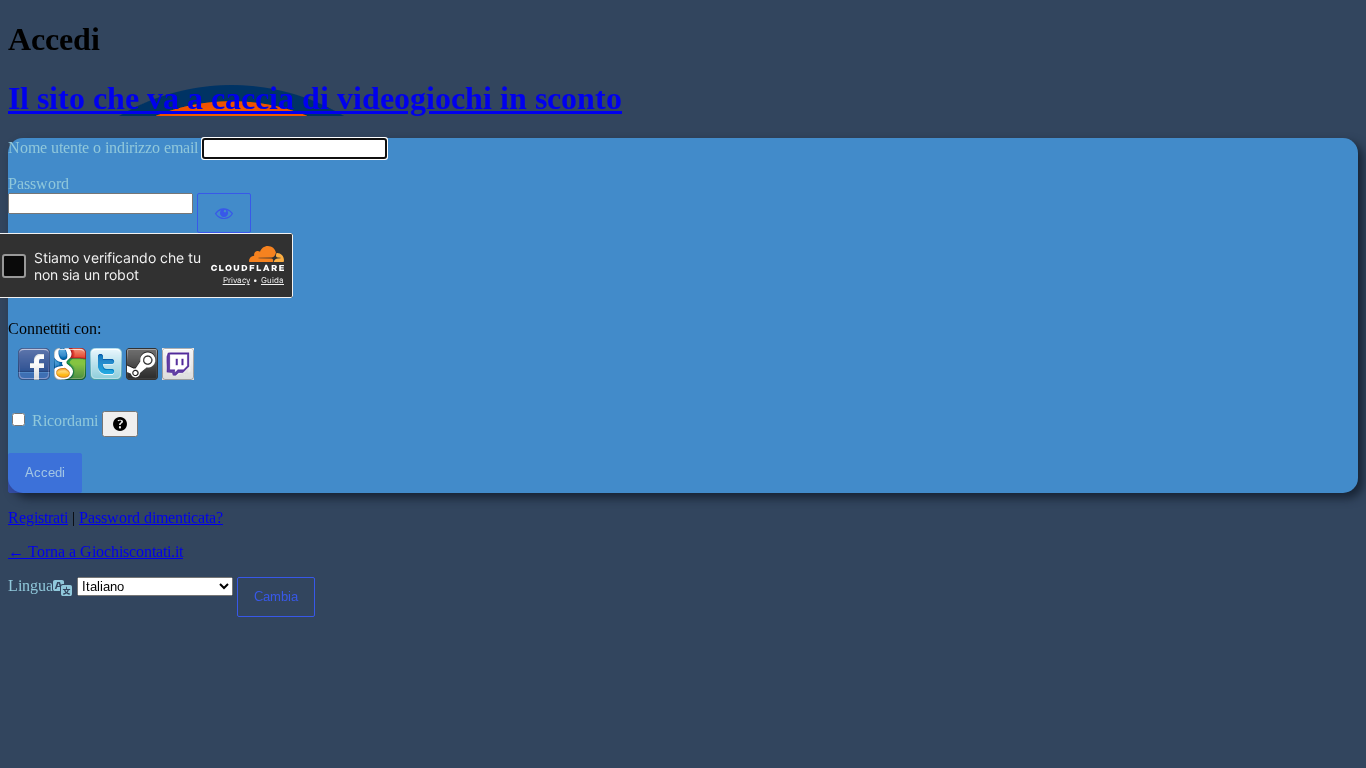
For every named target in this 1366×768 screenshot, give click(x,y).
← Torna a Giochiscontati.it (95, 551)
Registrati (38, 517)
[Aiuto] (120, 424)
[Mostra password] (224, 213)
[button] (36, 374)
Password (38, 183)
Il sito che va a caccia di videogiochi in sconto (315, 98)
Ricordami (65, 420)
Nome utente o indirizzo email (103, 147)
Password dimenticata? (151, 517)
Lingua (30, 585)
